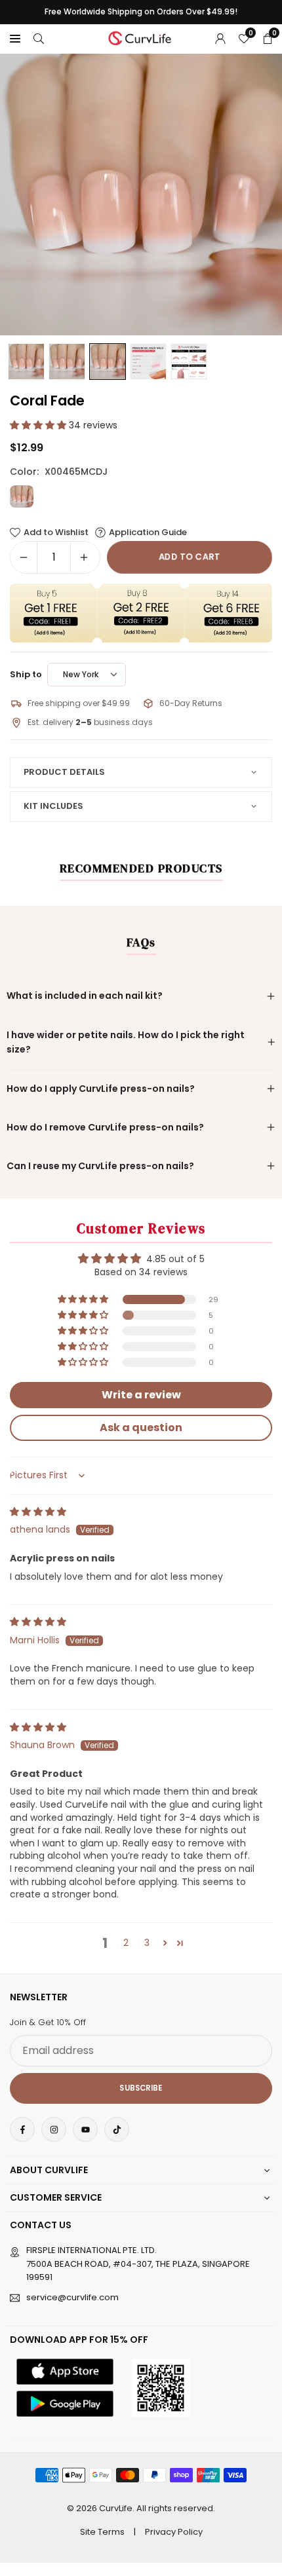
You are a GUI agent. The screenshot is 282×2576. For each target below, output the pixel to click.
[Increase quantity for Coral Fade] (84, 557)
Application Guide (148, 532)
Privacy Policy (174, 2532)
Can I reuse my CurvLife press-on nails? (100, 1166)
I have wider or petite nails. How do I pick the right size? (126, 1042)
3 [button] (147, 1943)
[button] (15, 38)
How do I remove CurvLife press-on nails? (105, 1127)
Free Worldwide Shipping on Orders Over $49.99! (141, 12)
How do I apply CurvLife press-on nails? (101, 1089)
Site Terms (102, 2532)
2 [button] (126, 1943)
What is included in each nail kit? (85, 996)
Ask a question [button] (141, 1428)
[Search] (39, 38)
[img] (38, 1512)
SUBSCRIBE (141, 2088)
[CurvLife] (142, 37)
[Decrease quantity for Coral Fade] (24, 557)
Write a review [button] (141, 1395)
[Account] (220, 38)
